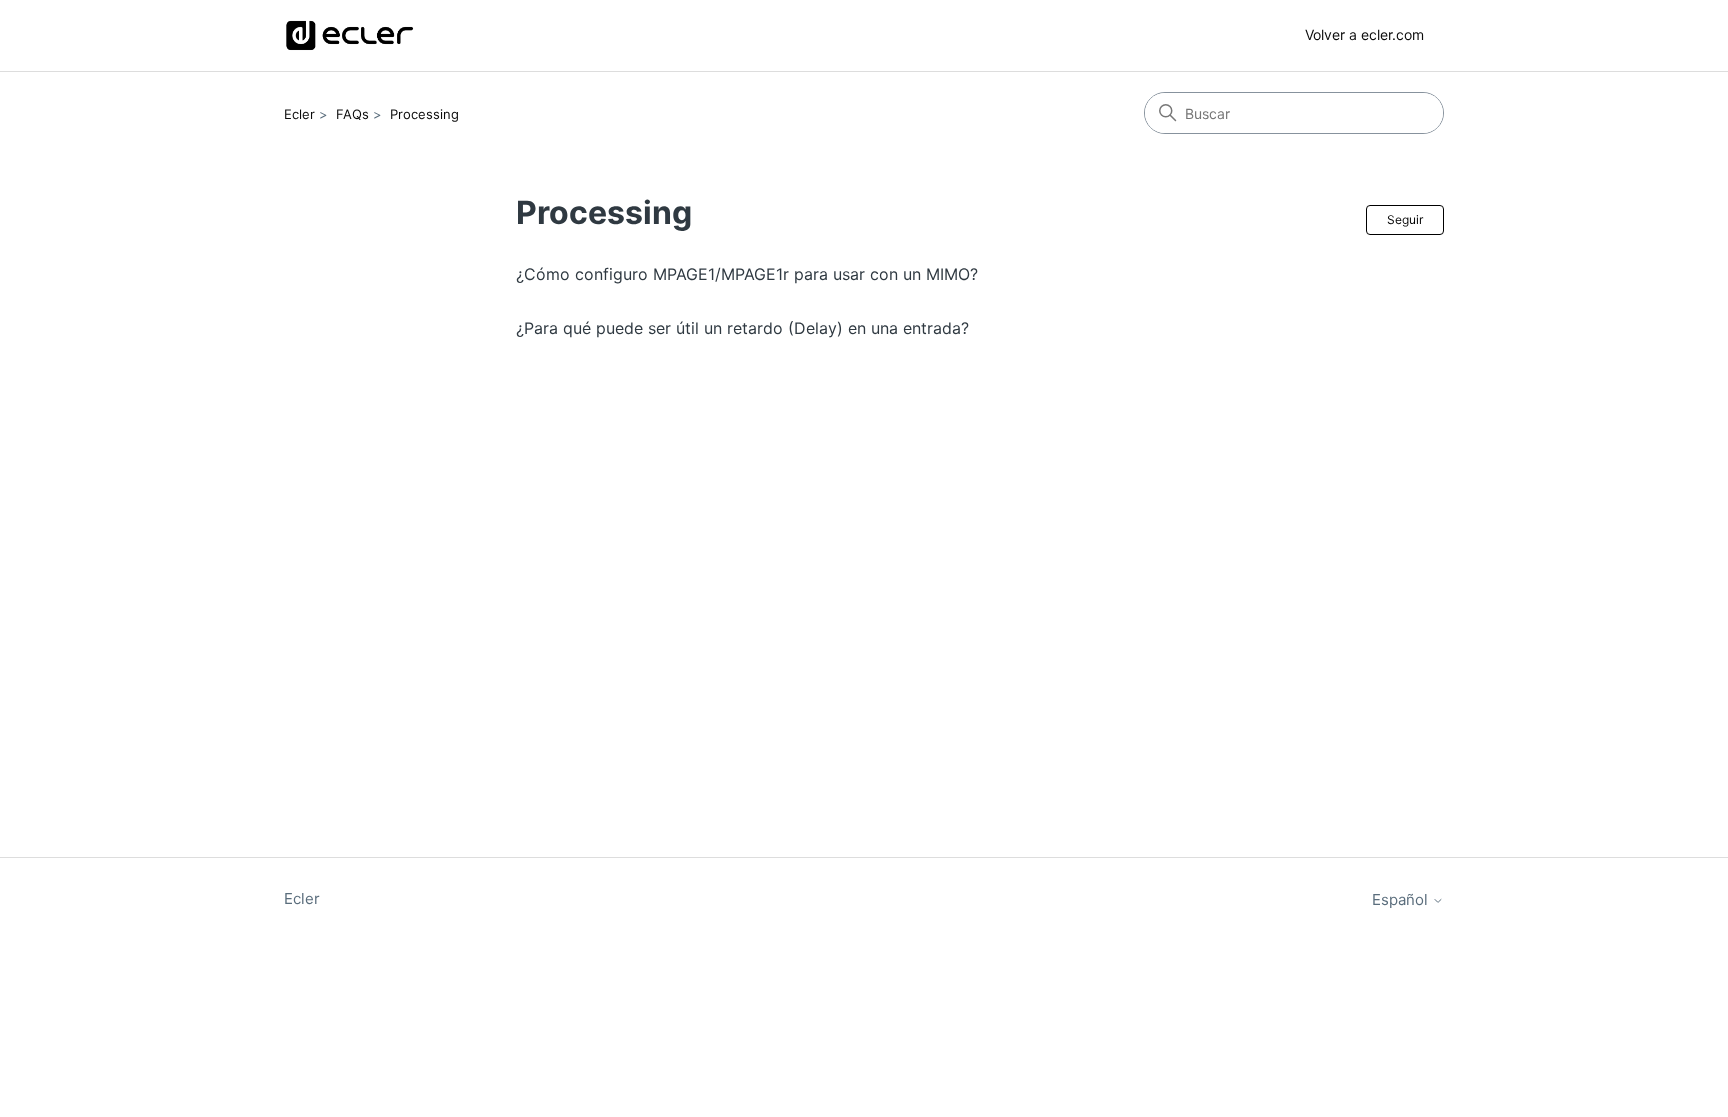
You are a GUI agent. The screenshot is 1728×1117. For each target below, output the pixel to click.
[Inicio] (349, 35)
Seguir (1405, 219)
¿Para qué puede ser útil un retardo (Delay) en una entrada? (742, 328)
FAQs (352, 114)
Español (1402, 899)
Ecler (299, 114)
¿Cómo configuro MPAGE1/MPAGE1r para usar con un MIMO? (747, 274)
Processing (424, 114)
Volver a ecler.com (1364, 34)
